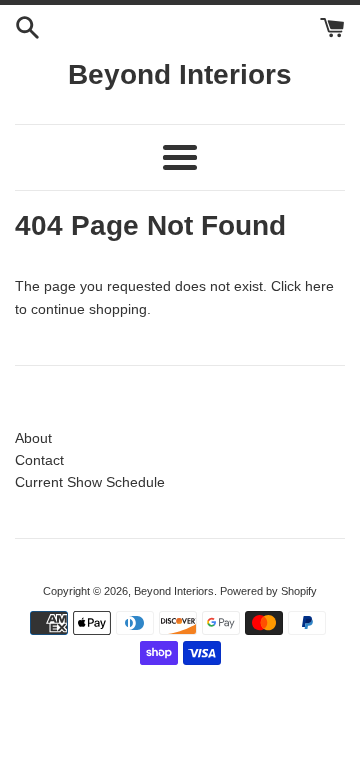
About (33, 438)
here (319, 286)
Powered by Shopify (268, 591)
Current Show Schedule (90, 482)
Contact (39, 460)
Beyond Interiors (180, 74)
